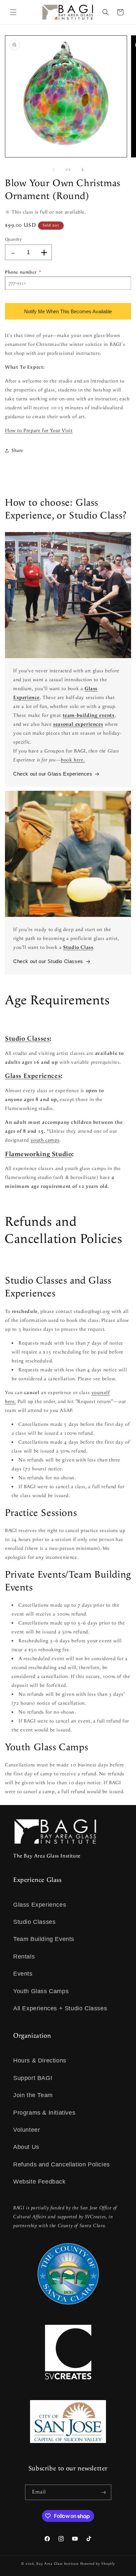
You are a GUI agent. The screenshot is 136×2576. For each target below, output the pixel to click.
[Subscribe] (104, 2492)
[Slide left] (53, 170)
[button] (13, 12)
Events (23, 1974)
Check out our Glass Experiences (53, 774)
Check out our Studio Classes (48, 961)
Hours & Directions (40, 2060)
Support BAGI (33, 2078)
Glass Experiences (33, 1076)
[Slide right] (83, 170)
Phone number (23, 272)
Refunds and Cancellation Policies (62, 2164)
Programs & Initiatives (44, 2113)
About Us (26, 2147)
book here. (73, 760)
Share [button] (17, 451)
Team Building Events (44, 1939)
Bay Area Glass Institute (58, 2564)
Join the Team (33, 2095)
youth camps (45, 1140)
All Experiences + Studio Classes (60, 2008)
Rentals (24, 1957)
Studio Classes (27, 1039)
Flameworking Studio (38, 1154)
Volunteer (27, 2130)
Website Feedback (39, 2182)
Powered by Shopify (98, 2564)
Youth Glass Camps (41, 1991)
